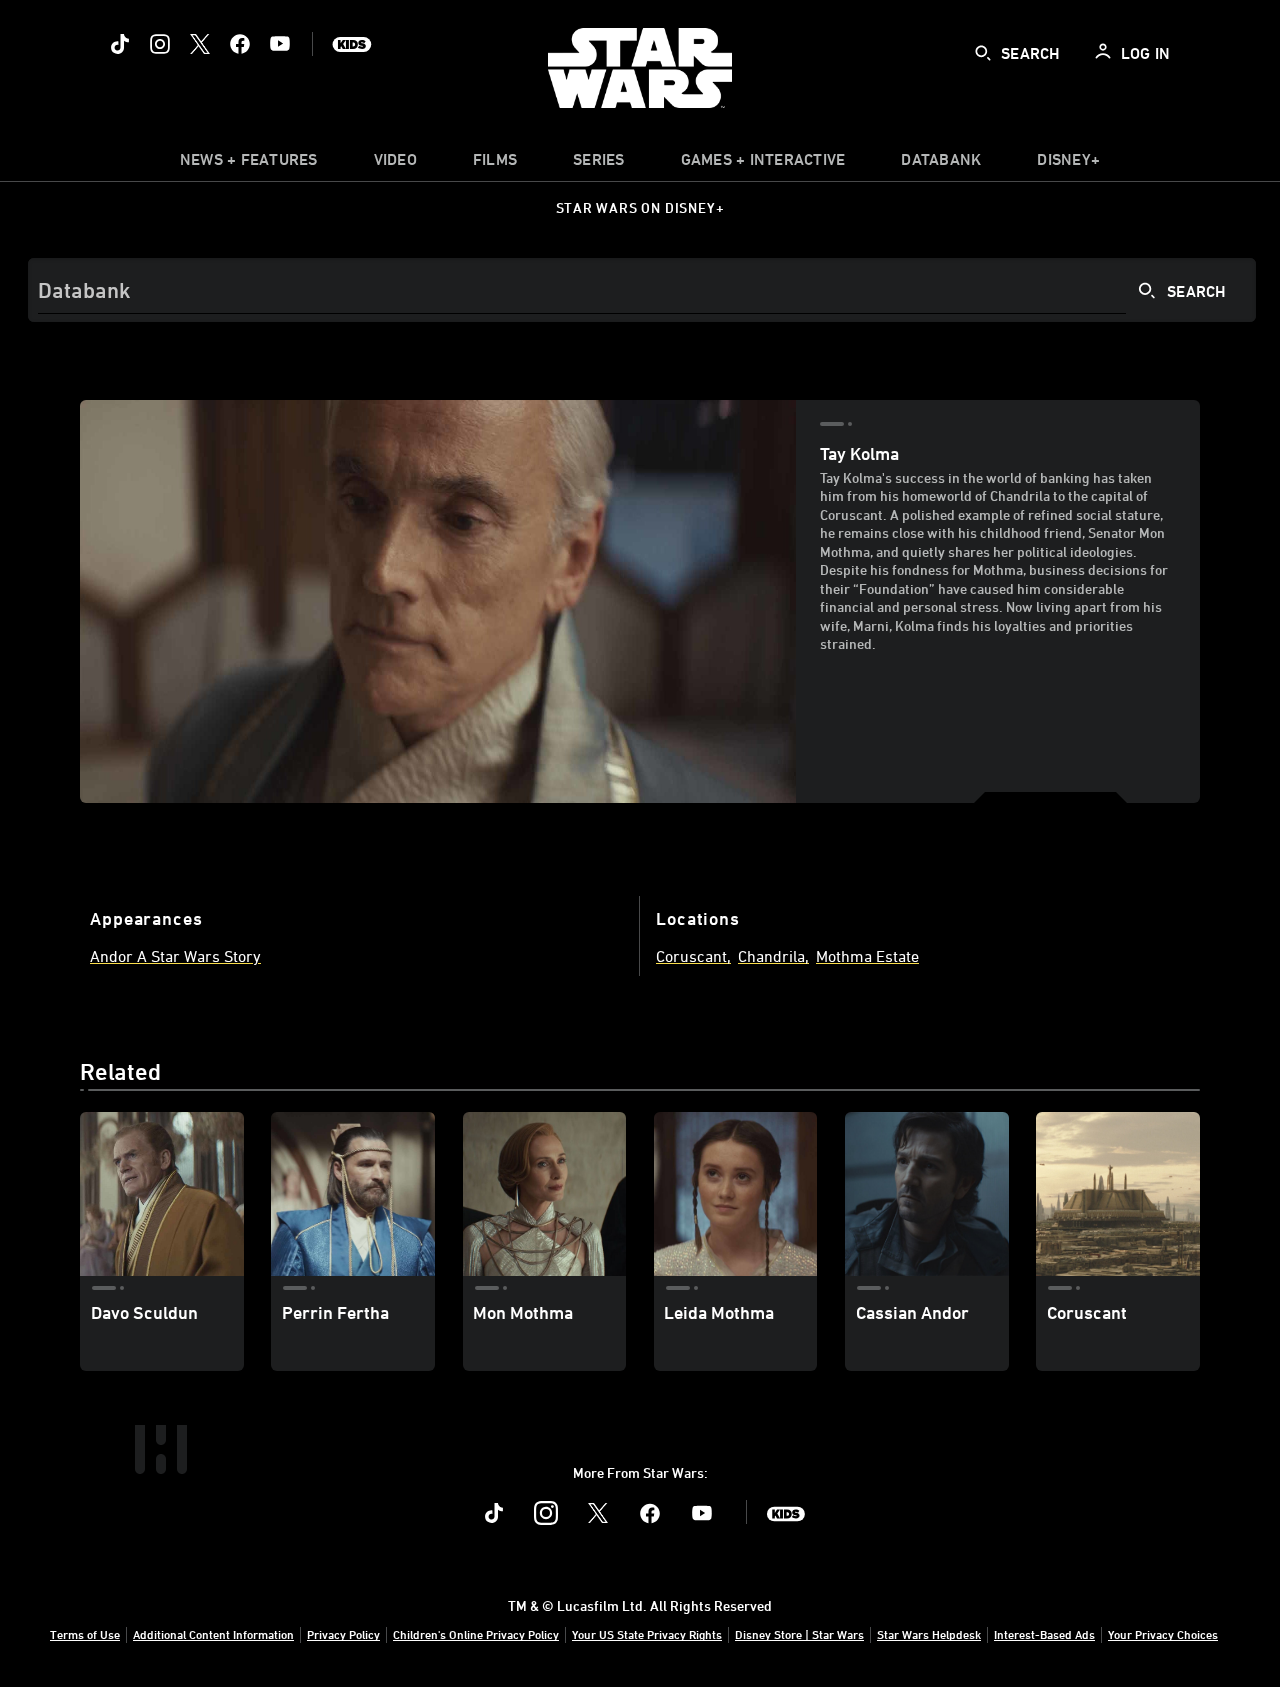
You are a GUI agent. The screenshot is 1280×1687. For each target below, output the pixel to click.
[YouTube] (280, 44)
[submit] (983, 53)
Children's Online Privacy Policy (476, 1634)
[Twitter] (200, 44)
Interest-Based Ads (1044, 1634)
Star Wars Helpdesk (929, 1634)
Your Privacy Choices (1163, 1634)
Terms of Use (85, 1634)
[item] (249, 164)
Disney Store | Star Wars (799, 1634)
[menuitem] (395, 164)
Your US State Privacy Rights (647, 1634)
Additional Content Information (213, 1634)
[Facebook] (240, 44)
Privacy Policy (343, 1634)
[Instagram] (160, 44)
